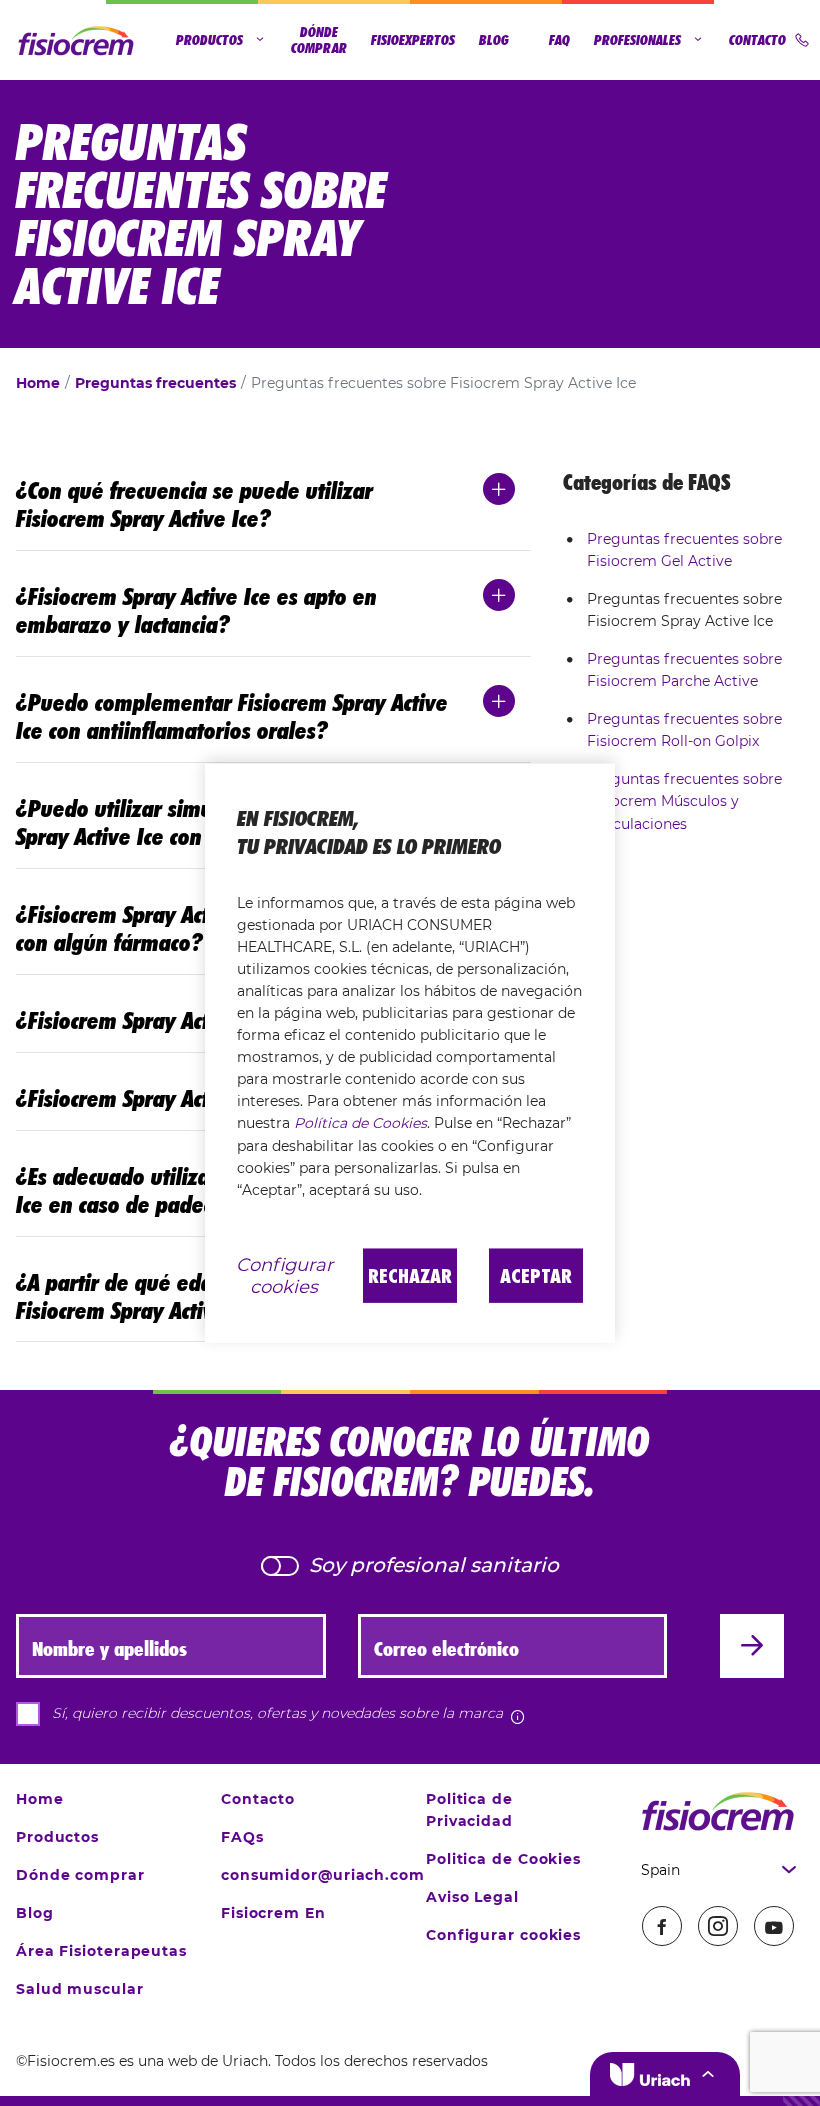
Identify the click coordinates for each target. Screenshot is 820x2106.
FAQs (242, 1837)
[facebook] (662, 1926)
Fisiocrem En (273, 1913)
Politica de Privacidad (469, 1810)
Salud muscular (80, 1989)
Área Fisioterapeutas (101, 1951)
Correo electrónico (446, 1649)
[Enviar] (752, 1646)
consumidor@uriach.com (323, 1875)
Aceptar (536, 1275)
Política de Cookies (360, 1123)
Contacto (757, 40)
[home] (717, 1811)
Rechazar (410, 1275)
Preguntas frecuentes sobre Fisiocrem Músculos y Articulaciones (684, 801)
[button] (665, 2074)
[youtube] (774, 1926)
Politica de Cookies (503, 1859)
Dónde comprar (319, 40)
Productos (209, 40)
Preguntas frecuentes (155, 383)
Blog (494, 40)
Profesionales (637, 40)
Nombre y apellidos (109, 1649)
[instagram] (718, 1926)
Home (38, 383)
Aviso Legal (472, 1897)
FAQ (559, 40)
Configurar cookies (503, 1935)
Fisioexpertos (413, 40)
